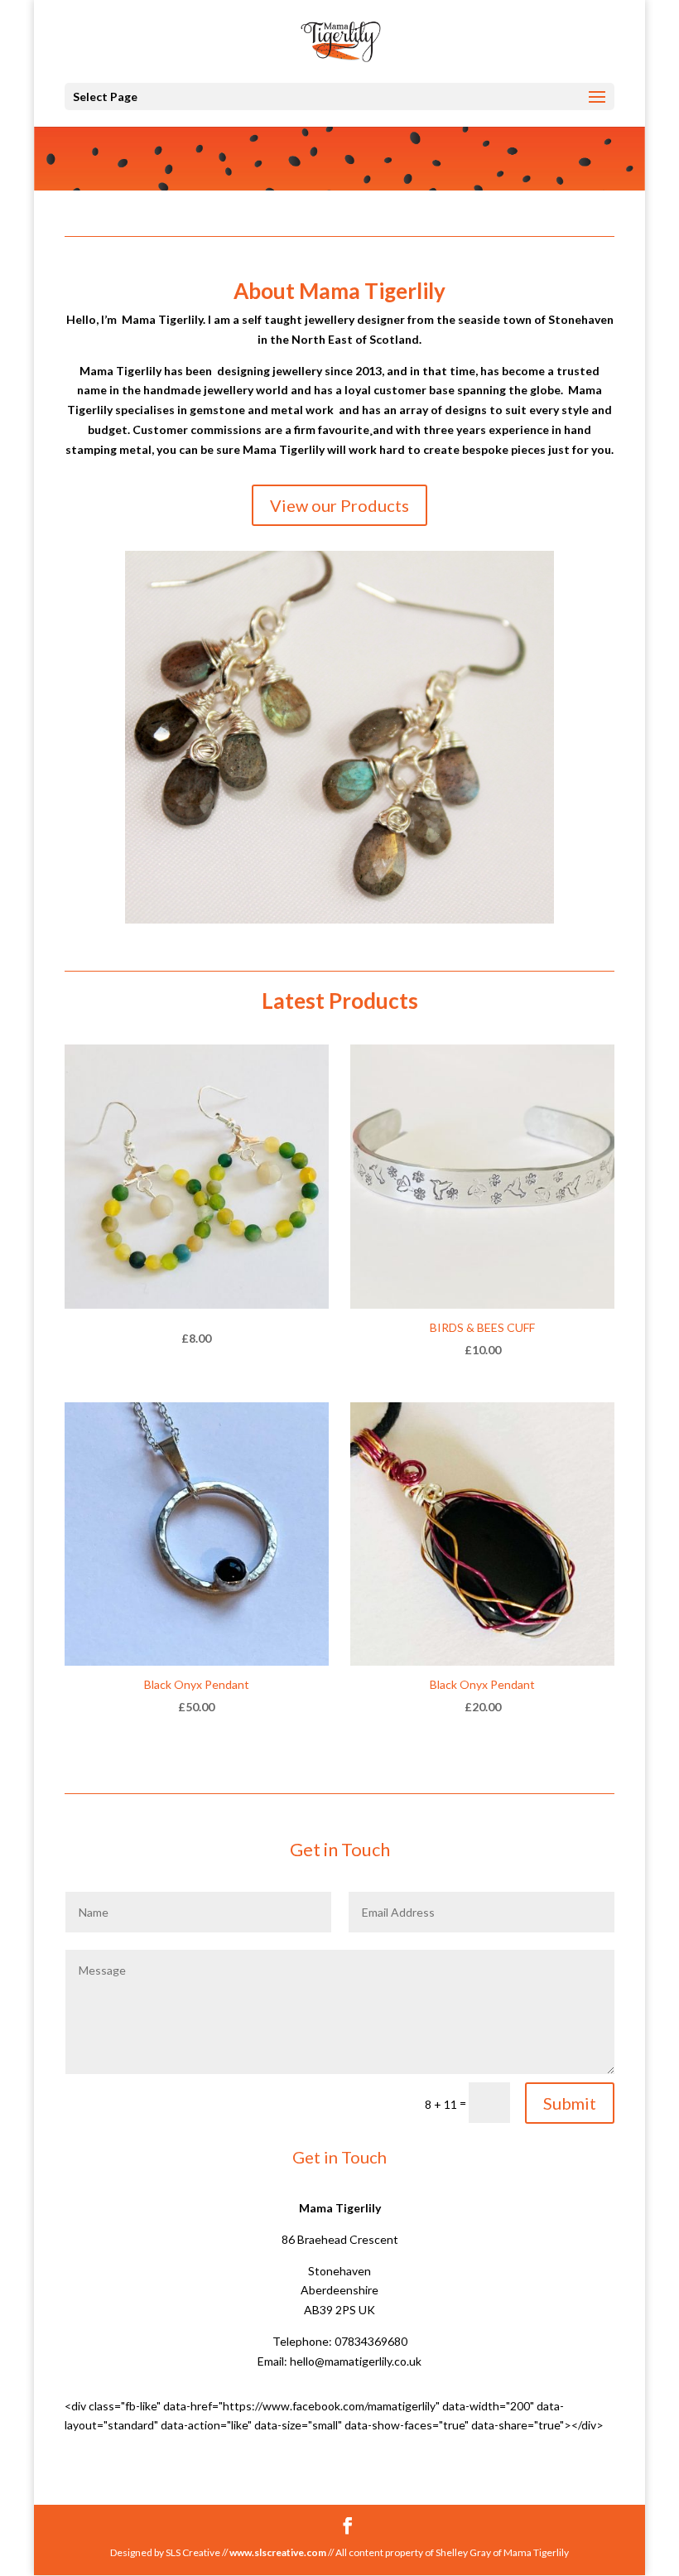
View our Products (339, 505)
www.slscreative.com (278, 2552)
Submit (570, 2103)
